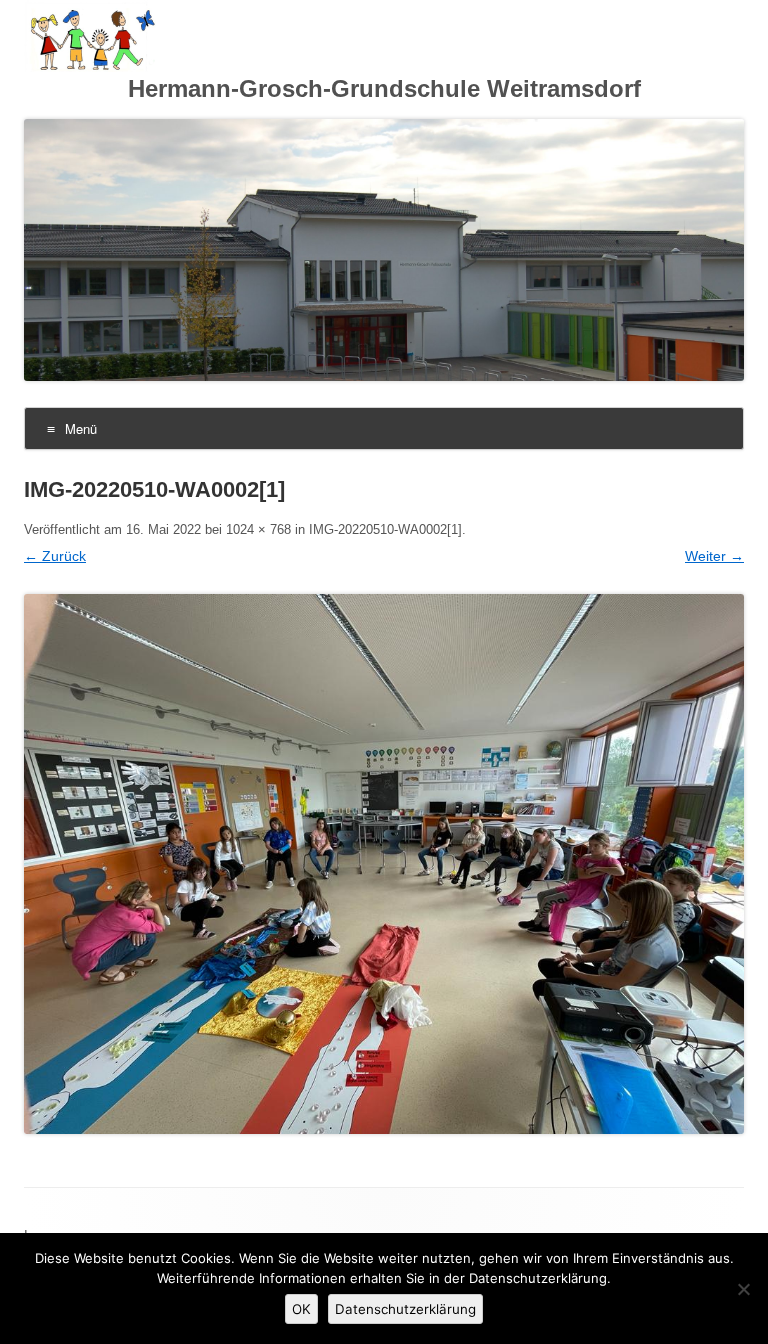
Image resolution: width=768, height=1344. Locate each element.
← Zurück (55, 556)
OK (301, 1309)
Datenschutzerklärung (405, 1309)
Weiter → (714, 556)
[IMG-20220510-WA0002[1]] (384, 864)
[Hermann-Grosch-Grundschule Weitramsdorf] (90, 67)
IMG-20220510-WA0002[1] (385, 529)
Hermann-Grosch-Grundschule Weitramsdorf (384, 88)
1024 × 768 (258, 529)
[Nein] (743, 1289)
